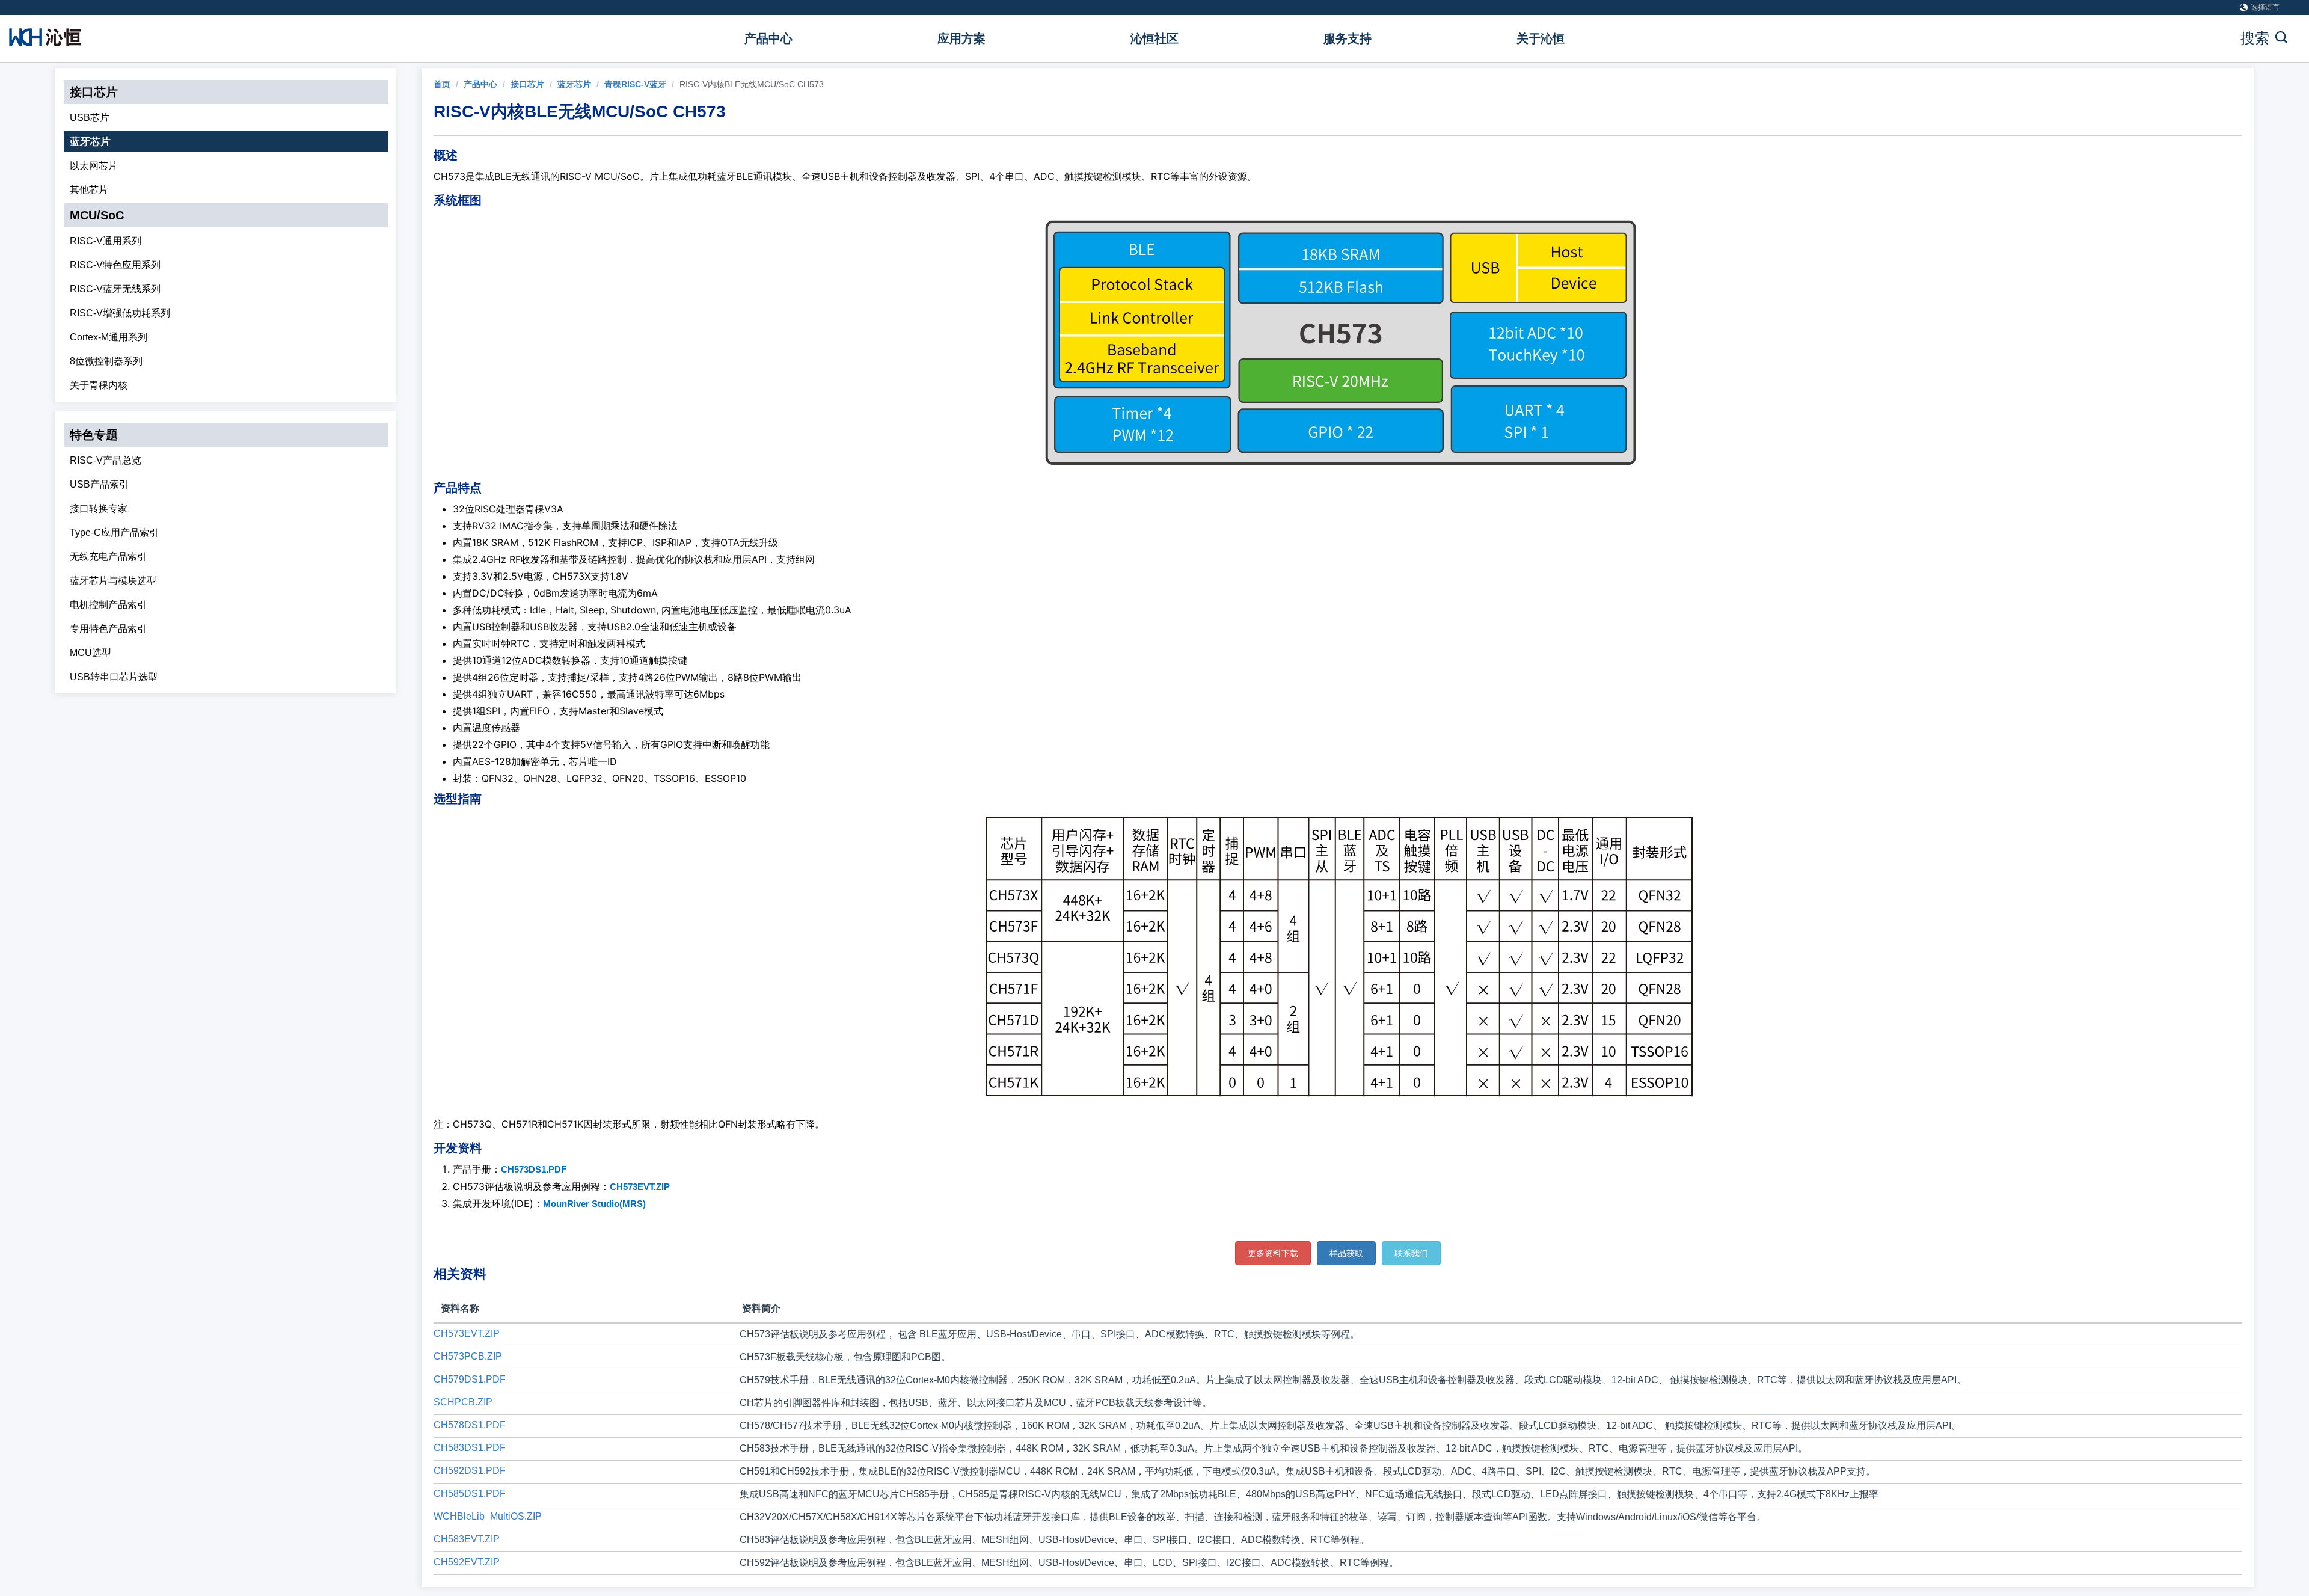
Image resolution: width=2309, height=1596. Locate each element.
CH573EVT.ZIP (640, 1187)
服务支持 (1348, 38)
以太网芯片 (94, 166)
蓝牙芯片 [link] (574, 84)
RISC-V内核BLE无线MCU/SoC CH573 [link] (752, 84)
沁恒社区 (1154, 38)
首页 (442, 84)
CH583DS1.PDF (470, 1448)
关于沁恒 (1541, 38)
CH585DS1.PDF (470, 1493)
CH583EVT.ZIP (467, 1539)
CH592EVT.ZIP (467, 1562)
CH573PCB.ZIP (468, 1356)
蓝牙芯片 (90, 142)
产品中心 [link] (480, 84)
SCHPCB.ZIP (463, 1402)
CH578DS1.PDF (470, 1425)
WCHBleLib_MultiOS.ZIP (488, 1516)
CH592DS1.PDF (470, 1471)
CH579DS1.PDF (470, 1379)
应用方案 (961, 38)
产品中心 (768, 38)
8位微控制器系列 (106, 361)
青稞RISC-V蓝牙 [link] (635, 84)
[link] (442, 84)
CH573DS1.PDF (534, 1169)
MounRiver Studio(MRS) (594, 1204)
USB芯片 (90, 118)
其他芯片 (89, 190)
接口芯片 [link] (527, 84)
